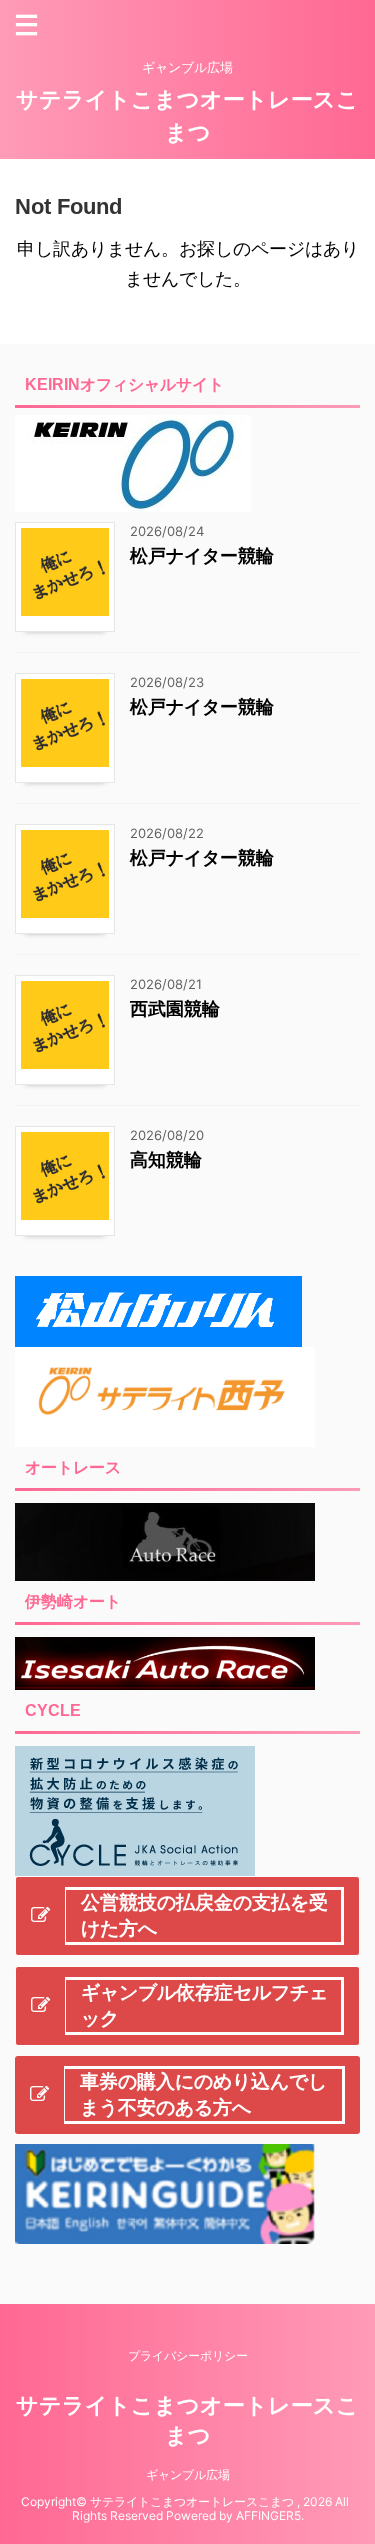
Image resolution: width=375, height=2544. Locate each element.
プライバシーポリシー (188, 2355)
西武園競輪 (175, 1008)
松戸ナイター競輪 (202, 555)
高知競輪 (166, 1159)
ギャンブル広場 (188, 2474)
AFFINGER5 (268, 2515)
